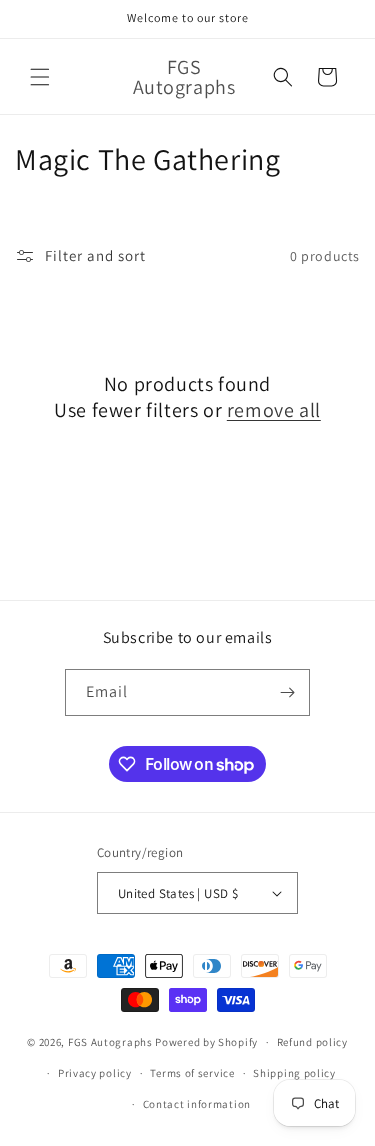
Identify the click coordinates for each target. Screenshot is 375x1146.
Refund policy (312, 1042)
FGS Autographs (110, 1042)
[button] (40, 77)
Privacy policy (95, 1073)
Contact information (197, 1104)
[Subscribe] (287, 692)
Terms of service (192, 1073)
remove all (274, 410)
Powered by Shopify (206, 1042)
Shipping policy (294, 1073)
